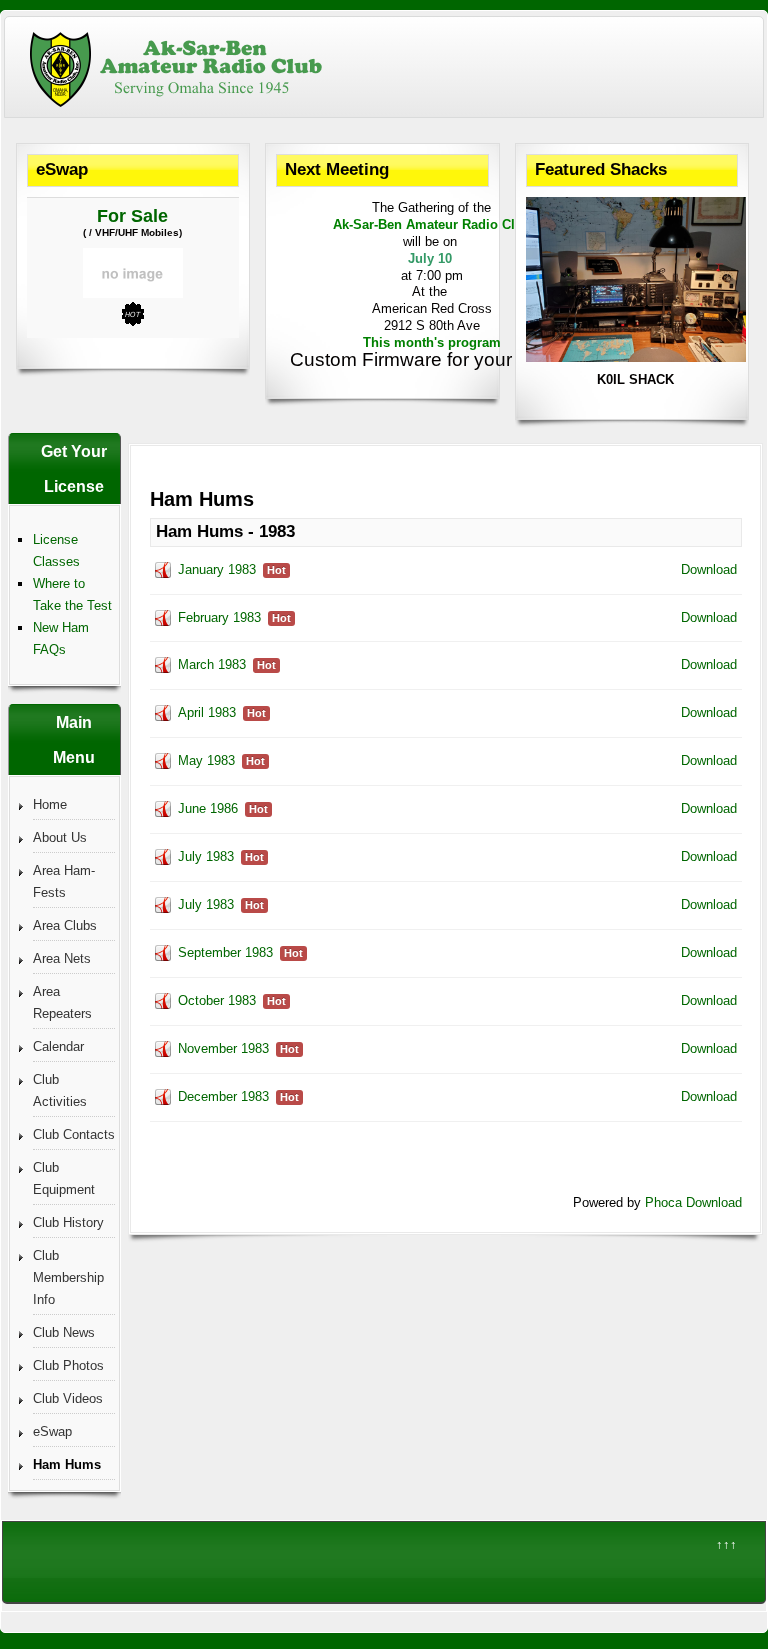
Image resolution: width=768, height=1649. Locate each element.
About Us (60, 837)
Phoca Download (693, 1202)
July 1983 (206, 856)
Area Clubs (65, 925)
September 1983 (225, 952)
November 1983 (223, 1048)
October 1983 (217, 1000)
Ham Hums (67, 1464)
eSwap (52, 1431)
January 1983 (217, 569)
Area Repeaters (62, 1002)
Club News (64, 1332)
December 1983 (223, 1096)
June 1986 (208, 808)
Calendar (58, 1046)
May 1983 (206, 760)
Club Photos (68, 1365)
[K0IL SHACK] (636, 357)
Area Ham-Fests (64, 881)
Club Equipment (64, 1178)
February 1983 (219, 617)
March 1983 (212, 664)
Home (50, 804)
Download (709, 569)
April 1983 (207, 712)
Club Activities (60, 1090)
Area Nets (62, 958)
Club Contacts (74, 1134)
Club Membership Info (68, 1277)
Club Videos (68, 1398)
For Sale (132, 216)
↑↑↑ (726, 1544)
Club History (68, 1222)
